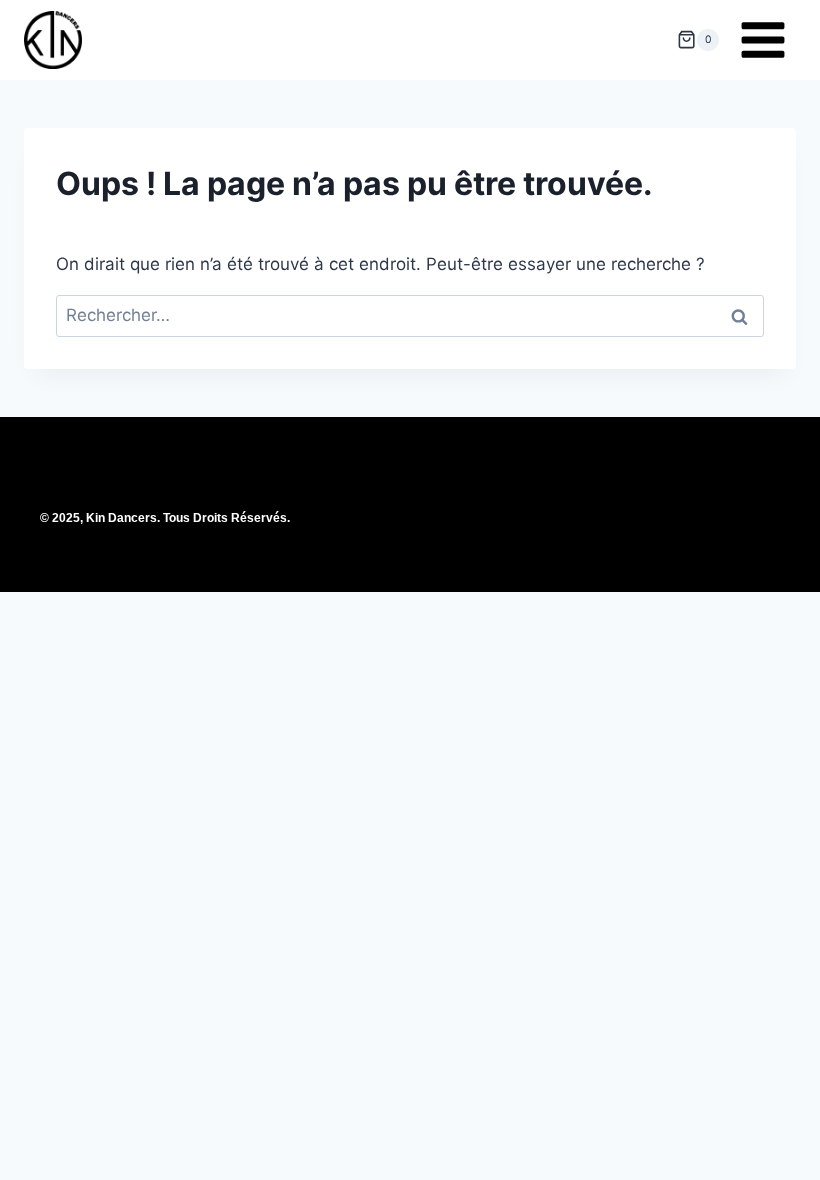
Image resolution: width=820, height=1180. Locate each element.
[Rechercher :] (410, 315)
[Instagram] (410, 542)
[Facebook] (367, 542)
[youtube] (453, 542)
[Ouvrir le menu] (762, 39)
